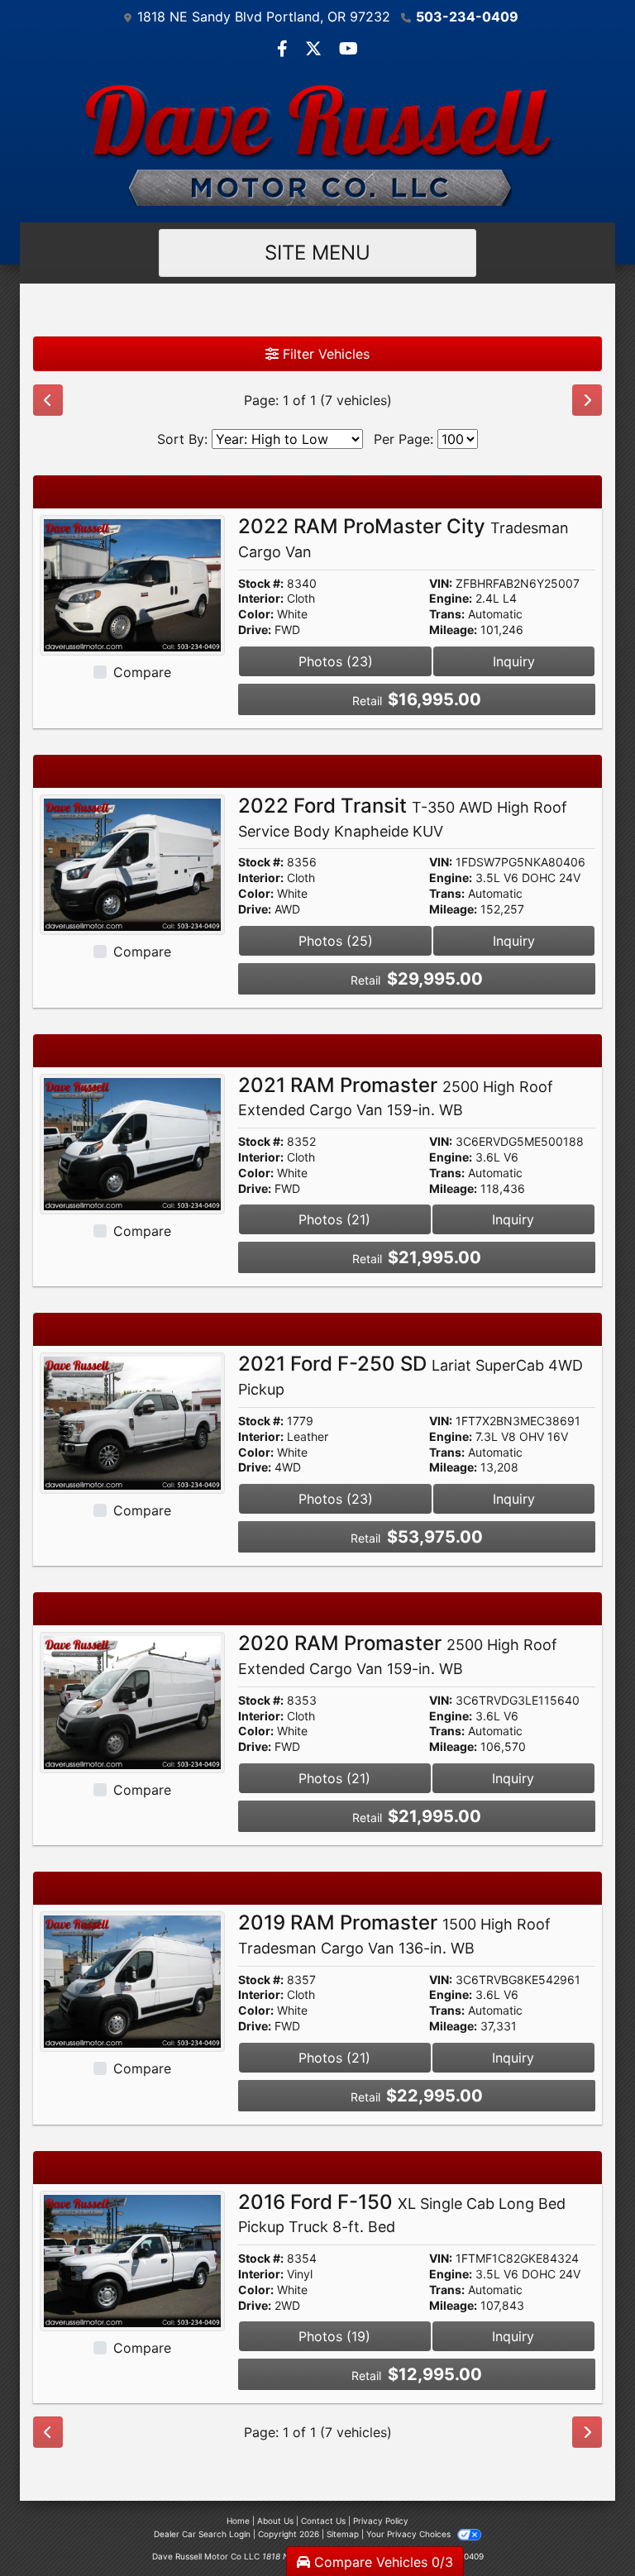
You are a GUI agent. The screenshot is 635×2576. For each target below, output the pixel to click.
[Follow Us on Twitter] (315, 50)
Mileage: (453, 630)
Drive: (255, 630)
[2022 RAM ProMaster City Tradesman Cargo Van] (132, 584)
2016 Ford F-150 (402, 2213)
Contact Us (323, 2521)
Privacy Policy (381, 2521)
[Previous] (48, 400)
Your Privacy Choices (410, 2534)
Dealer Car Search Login (202, 2534)
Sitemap (343, 2534)
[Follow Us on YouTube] (349, 50)
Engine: (451, 599)
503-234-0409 (467, 17)
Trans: (447, 614)
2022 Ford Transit (403, 817)
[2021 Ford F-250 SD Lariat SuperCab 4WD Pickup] (132, 1422)
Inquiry (514, 661)
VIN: (441, 584)
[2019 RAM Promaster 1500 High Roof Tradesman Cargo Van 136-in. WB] (132, 1981)
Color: (256, 614)
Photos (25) (336, 941)
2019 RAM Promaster (394, 1934)
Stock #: (261, 584)
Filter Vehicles (324, 354)
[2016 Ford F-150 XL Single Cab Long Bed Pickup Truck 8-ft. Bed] (132, 2259)
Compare (142, 672)
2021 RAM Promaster (396, 1096)
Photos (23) (336, 661)
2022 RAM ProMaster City (403, 537)
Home (238, 2521)
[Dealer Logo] (317, 144)
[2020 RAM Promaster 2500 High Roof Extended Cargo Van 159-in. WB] (132, 1701)
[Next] (587, 400)
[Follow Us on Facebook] (284, 50)
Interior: (261, 599)
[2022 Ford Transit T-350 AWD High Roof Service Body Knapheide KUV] (132, 863)
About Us (275, 2521)
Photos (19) (334, 2336)
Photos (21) (334, 1219)
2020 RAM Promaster (398, 1654)
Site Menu (317, 253)
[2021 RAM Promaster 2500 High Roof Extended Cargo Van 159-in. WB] (132, 1143)
